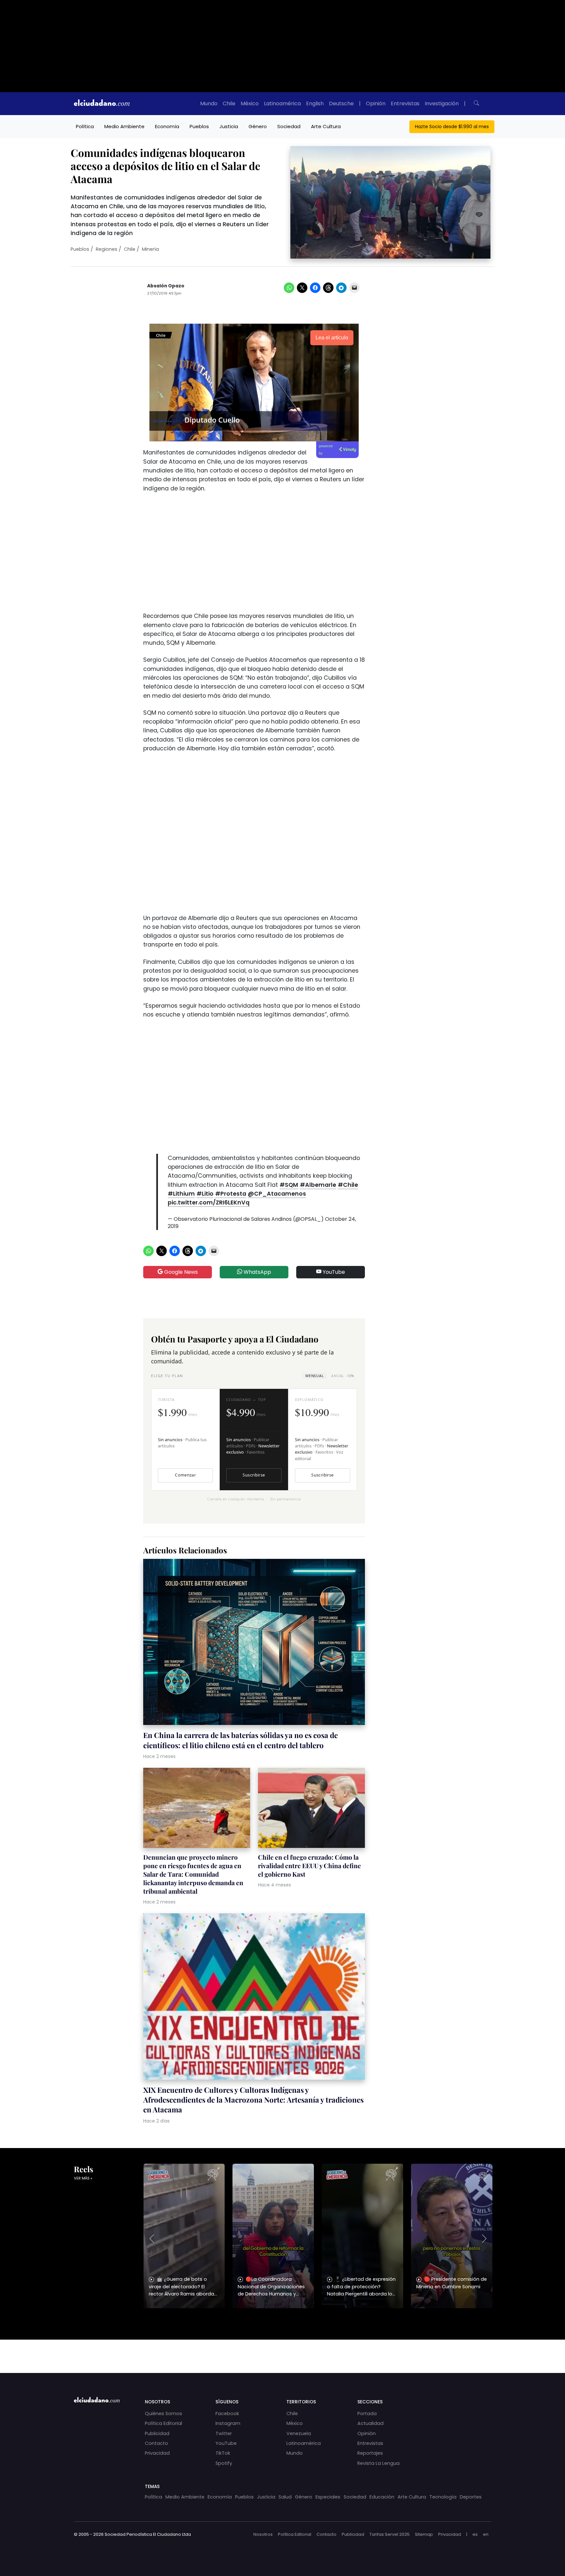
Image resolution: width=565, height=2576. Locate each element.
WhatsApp (257, 1272)
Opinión (376, 103)
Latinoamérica (282, 103)
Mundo (209, 103)
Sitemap (424, 2534)
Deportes (471, 2497)
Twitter (224, 2433)
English (315, 103)
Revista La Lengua (378, 2463)
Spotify (224, 2463)
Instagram (228, 2423)
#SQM (289, 1185)
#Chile (348, 1185)
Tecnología (443, 2497)
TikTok (223, 2453)
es (475, 2534)
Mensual (315, 1376)
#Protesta (231, 1194)
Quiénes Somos (163, 2414)
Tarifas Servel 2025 (390, 2534)
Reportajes (370, 2453)
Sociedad (289, 126)
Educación (382, 2497)
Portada (367, 2414)
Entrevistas (405, 103)
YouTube (333, 1272)
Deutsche (341, 103)
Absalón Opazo (166, 286)
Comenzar (185, 1475)
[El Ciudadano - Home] (102, 104)
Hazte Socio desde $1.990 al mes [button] (452, 127)
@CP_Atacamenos (277, 1194)
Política (85, 126)
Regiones (107, 249)
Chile (229, 103)
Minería (150, 249)
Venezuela (299, 2433)
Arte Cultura (326, 126)
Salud (285, 2497)
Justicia (229, 126)
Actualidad (370, 2423)
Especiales (328, 2497)
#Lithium (181, 1194)
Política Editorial (163, 2423)
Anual (342, 1376)
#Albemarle (318, 1185)
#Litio (205, 1194)
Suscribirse (254, 1475)
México (250, 103)
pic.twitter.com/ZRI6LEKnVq (209, 1203)
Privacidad (157, 2453)
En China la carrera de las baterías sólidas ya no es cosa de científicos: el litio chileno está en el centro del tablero (240, 1740)
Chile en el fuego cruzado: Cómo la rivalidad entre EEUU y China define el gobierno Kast (309, 1866)
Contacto (156, 2443)
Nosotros (263, 2534)
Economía (167, 126)
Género (258, 126)
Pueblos (199, 126)
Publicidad (157, 2433)
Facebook (227, 2414)
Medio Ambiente (124, 126)
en (486, 2534)
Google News (180, 1272)
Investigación (442, 103)
